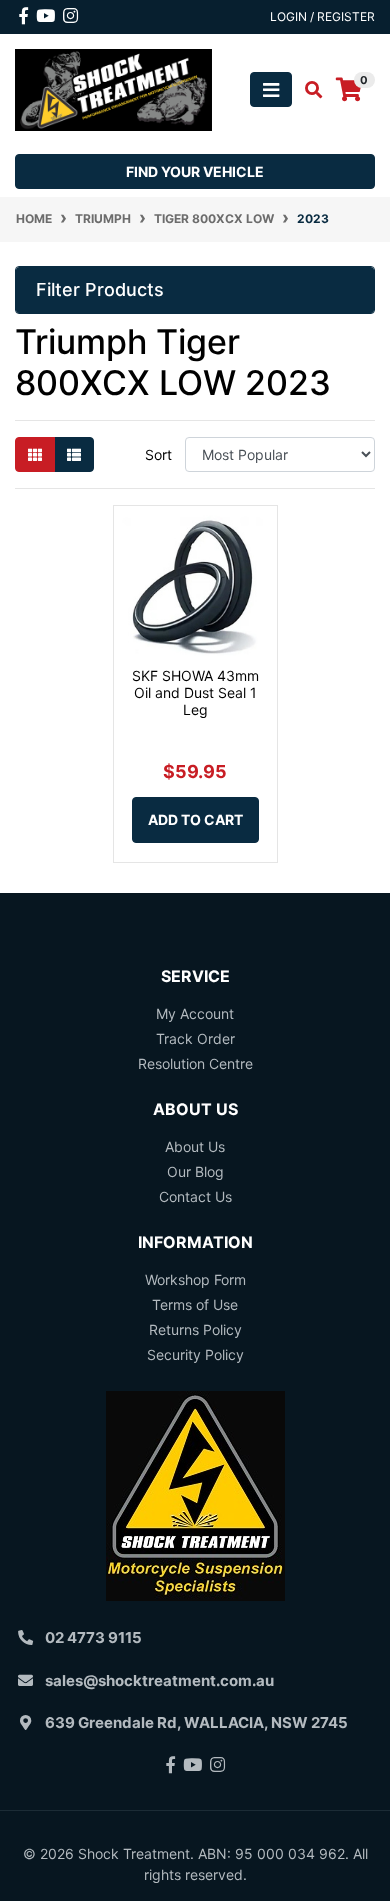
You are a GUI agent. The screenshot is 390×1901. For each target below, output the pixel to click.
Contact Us (195, 1196)
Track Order (195, 1038)
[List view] (74, 454)
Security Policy (195, 1354)
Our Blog (195, 1171)
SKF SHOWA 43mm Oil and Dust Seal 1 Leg (195, 692)
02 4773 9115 (93, 1637)
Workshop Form (195, 1279)
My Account (195, 1013)
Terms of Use (195, 1304)
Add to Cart (195, 819)
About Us (195, 1146)
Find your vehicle (195, 171)
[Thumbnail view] (35, 454)
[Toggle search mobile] (307, 90)
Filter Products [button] (100, 289)
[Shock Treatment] (113, 88)
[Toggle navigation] (271, 89)
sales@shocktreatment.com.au (159, 1680)
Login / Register (322, 16)
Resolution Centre (195, 1063)
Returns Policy (195, 1329)
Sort (158, 454)
